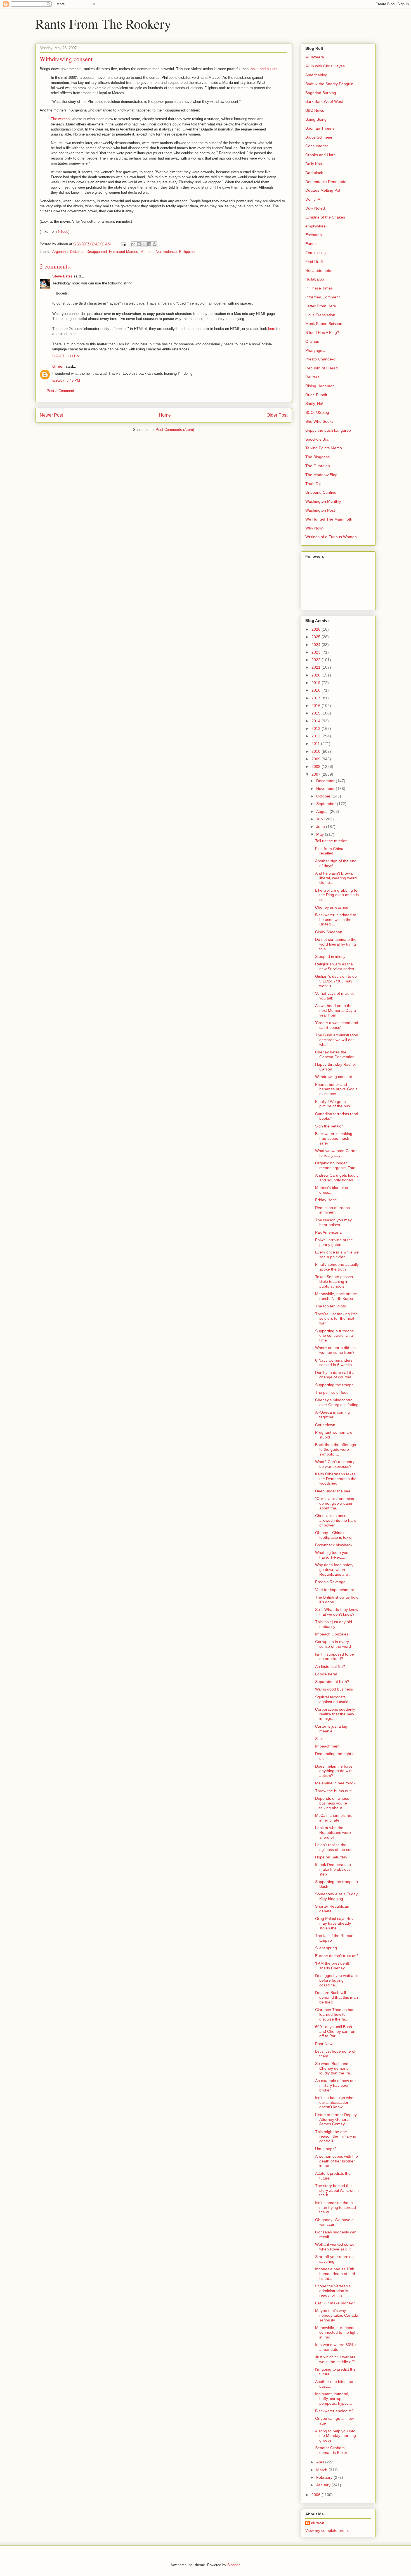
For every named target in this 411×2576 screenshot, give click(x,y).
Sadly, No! (314, 403)
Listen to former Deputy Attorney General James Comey (336, 2119)
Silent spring (326, 1948)
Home (165, 415)
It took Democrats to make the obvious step (333, 1869)
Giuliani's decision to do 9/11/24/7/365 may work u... (336, 981)
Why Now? (315, 528)
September (327, 804)
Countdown (325, 1425)
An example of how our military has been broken (336, 2085)
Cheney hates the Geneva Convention (335, 1054)
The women (60, 119)
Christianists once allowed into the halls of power (336, 1520)
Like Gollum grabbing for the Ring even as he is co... (337, 895)
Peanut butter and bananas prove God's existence (336, 1089)
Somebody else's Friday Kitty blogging (336, 1896)
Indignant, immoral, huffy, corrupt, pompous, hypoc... (334, 2399)
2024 (316, 645)
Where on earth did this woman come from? (336, 1350)
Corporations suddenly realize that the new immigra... (335, 1714)
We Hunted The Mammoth (329, 519)
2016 (316, 706)
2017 (316, 698)
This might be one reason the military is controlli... (336, 2136)
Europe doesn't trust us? (337, 1956)
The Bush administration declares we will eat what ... (337, 1040)
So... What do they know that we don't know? (337, 1612)
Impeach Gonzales (332, 1634)
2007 (316, 774)
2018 (316, 690)
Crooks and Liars (320, 155)
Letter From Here (321, 306)
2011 (316, 744)
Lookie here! (326, 1674)
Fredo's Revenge (330, 1582)
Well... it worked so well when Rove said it (336, 2247)
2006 (316, 2495)
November (326, 789)
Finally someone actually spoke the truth (337, 1267)
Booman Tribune (320, 128)
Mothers (147, 252)
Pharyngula (315, 350)
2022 (316, 660)
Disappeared (97, 252)
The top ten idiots (330, 1306)
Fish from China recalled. (329, 851)
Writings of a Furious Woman (331, 537)
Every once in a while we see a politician (337, 1254)
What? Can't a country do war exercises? (335, 1464)
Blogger (233, 2565)
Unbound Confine (321, 492)
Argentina (60, 252)
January (324, 2485)
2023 (316, 652)
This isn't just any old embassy (334, 1624)
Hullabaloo (315, 279)
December (326, 781)
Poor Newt (324, 2044)
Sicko (320, 1739)
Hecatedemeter (319, 270)
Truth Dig (313, 484)
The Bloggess (317, 457)
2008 (316, 766)
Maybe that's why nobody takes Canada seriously (337, 2315)
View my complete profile (327, 2530)
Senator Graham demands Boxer (331, 2450)
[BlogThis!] (139, 244)
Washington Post (320, 510)
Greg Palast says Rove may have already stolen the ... (335, 1923)
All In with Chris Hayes (325, 66)
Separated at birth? (332, 1682)
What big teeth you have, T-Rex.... (332, 1555)
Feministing (316, 253)
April (321, 2462)
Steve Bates (62, 276)
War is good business (334, 1689)
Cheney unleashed (332, 907)
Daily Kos (314, 164)
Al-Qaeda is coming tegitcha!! (332, 1415)
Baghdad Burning (321, 93)
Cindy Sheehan (329, 932)
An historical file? (330, 1666)
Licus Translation (320, 315)
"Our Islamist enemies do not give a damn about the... (335, 1503)
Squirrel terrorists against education (333, 1699)
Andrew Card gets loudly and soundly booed (337, 1178)
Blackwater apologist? (334, 2411)
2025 (316, 637)
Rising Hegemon (320, 386)
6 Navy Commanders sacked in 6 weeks (334, 1363)
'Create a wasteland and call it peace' (337, 1025)
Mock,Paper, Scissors (324, 324)
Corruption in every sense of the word (333, 1644)
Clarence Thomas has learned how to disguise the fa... (335, 2014)
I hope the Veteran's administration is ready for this (333, 2291)
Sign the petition (329, 1126)
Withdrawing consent (334, 1077)
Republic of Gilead (322, 368)
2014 (316, 721)
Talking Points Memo (324, 448)
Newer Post (51, 415)
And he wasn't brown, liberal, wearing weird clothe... (336, 878)
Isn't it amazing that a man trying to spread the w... (336, 2207)
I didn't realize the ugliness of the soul (334, 1847)
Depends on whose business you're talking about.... (332, 1803)
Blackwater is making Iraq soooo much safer (334, 1138)
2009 (316, 759)
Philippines (188, 252)
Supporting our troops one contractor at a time (334, 1336)
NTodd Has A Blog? (322, 333)
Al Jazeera (315, 57)
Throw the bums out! (333, 1791)
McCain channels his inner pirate (333, 1818)
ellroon (58, 366)
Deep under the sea (333, 1491)
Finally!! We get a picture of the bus (333, 1104)
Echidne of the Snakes (325, 217)
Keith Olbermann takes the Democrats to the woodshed (336, 1479)
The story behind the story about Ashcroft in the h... (337, 2190)
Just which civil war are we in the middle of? (335, 2359)
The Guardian (318, 466)
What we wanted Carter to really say (336, 1153)
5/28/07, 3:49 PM (66, 380)
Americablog (316, 75)
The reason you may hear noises (333, 1222)
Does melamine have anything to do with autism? (334, 1771)
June (321, 827)
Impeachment (327, 1746)
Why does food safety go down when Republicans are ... (334, 1570)
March (322, 2470)
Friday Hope (326, 1200)
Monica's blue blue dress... (332, 1190)
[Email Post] (123, 244)
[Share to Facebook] (149, 244)
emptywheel (316, 226)
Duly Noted (315, 208)
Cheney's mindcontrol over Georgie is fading (337, 1402)
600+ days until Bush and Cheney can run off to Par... (335, 2031)
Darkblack (314, 173)
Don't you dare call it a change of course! (335, 1375)
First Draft (314, 262)
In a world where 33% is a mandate (336, 2347)
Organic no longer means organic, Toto (335, 1165)
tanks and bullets (264, 69)
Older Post (277, 415)
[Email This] (133, 244)
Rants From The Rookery (103, 23)
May (321, 834)
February (325, 2477)
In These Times (319, 288)
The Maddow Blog (321, 475)
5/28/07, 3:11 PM (66, 356)
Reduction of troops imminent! (332, 1210)
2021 (316, 667)
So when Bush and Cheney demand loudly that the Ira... (334, 2068)
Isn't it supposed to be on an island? (335, 1657)
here (272, 329)
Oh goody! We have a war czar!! (334, 2222)
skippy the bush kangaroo (328, 430)
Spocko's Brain (318, 439)
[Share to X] (144, 244)
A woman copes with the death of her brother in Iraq (336, 2161)
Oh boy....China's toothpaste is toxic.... (335, 1535)
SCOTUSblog (317, 412)
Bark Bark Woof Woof (324, 101)
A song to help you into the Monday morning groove (336, 2436)
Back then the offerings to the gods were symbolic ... (336, 1449)
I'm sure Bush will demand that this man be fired (336, 1997)
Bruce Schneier (319, 137)
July (320, 819)
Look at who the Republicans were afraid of (333, 1832)
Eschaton (314, 235)
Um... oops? (326, 2149)
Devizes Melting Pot (323, 190)
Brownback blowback (334, 1545)
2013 (316, 728)
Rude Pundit (316, 395)
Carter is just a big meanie (331, 1729)
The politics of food (332, 1392)
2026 (316, 629)
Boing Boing (316, 119)
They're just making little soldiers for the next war (336, 1319)
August (323, 811)
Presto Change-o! (321, 359)
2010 (316, 751)
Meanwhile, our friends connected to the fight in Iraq (336, 2332)
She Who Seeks (319, 421)
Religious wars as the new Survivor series (335, 966)
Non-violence (166, 252)
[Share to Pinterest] (155, 244)
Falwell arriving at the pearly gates (334, 1242)
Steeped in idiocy (330, 956)
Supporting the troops (334, 1385)
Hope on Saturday (331, 1857)
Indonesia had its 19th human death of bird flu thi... (335, 2274)
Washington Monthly (323, 501)
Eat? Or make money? (335, 2303)
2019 (316, 683)
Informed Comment (323, 297)
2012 (316, 736)
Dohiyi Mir (314, 199)
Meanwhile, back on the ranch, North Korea (336, 1296)
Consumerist (316, 146)
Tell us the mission (331, 841)
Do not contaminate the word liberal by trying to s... (336, 944)
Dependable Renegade (326, 182)
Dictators (77, 252)
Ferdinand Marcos (124, 252)
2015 (316, 713)
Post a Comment (60, 391)
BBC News (315, 110)
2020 (316, 675)
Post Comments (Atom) (175, 430)
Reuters (312, 377)
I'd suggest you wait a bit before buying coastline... (337, 1980)
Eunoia (311, 244)
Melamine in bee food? (335, 1783)
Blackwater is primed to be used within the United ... (336, 920)
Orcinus (312, 341)
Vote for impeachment (335, 1590)
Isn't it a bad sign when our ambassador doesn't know (335, 2102)
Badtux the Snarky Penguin (329, 84)
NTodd (63, 232)
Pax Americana (328, 1232)
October (324, 796)
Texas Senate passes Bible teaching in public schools (334, 1281)
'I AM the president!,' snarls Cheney (333, 1966)
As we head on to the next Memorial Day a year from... (336, 1010)
